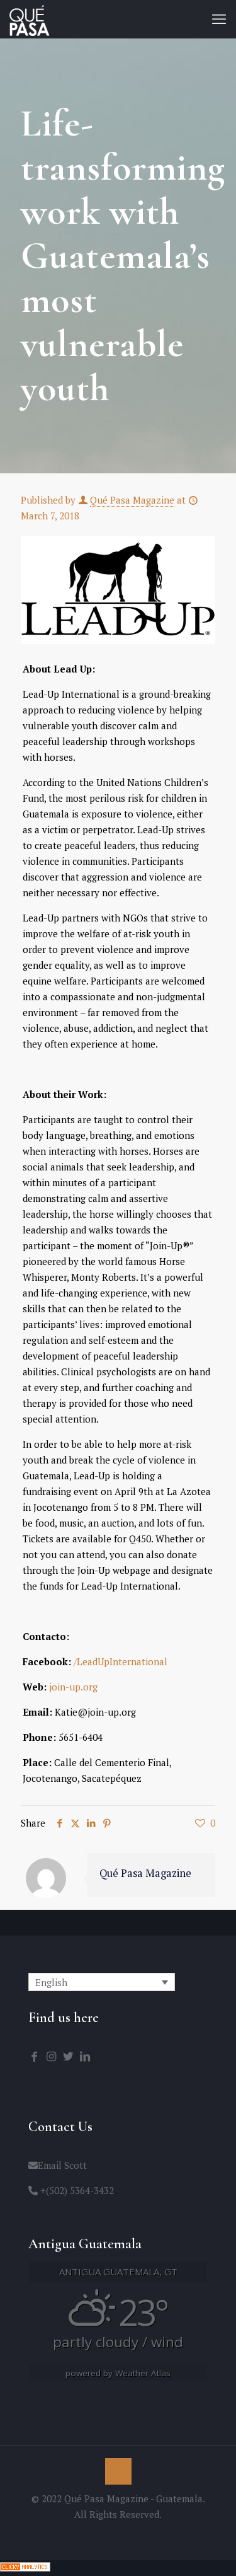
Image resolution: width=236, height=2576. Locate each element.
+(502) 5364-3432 (76, 2190)
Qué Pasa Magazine (132, 500)
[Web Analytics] (25, 2568)
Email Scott (62, 2165)
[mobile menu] (219, 19)
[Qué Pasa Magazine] (30, 19)
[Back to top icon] (118, 2471)
